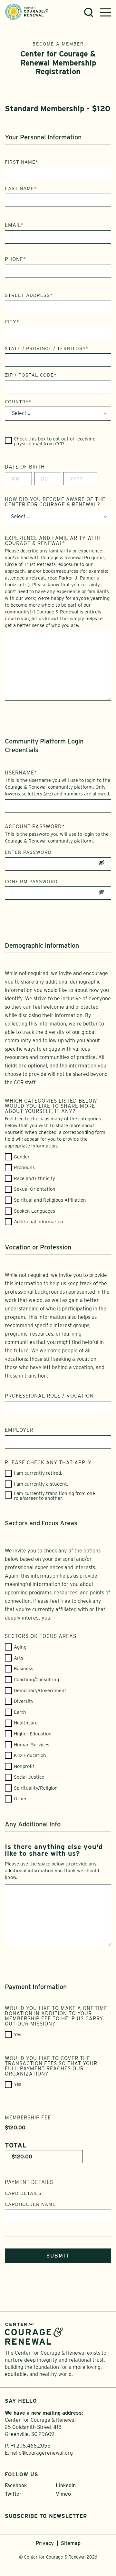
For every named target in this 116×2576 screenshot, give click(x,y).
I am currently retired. (38, 1473)
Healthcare (26, 1723)
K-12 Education (30, 1756)
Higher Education (33, 1734)
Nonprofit (24, 1767)
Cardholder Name (30, 2204)
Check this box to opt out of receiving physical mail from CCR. (55, 441)
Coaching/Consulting (36, 1680)
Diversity (24, 1701)
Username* (21, 773)
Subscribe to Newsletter (46, 2516)
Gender (22, 1157)
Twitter (13, 2494)
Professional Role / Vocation (49, 1396)
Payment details (29, 2182)
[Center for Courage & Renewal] (27, 11)
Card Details (23, 2193)
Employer (19, 1430)
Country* (18, 402)
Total (16, 2145)
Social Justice (29, 1777)
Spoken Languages (34, 1211)
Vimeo (63, 2494)
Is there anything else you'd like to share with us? (54, 1850)
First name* (22, 162)
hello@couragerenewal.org (42, 2453)
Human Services (32, 1745)
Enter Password (28, 852)
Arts (19, 1658)
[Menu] (106, 12)
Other (20, 1799)
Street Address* (29, 295)
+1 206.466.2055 (31, 2446)
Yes (18, 2035)
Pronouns (24, 1168)
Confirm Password (31, 882)
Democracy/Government (40, 1691)
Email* (14, 225)
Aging (20, 1647)
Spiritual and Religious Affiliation (50, 1200)
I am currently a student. (41, 1484)
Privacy (45, 2543)
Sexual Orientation (35, 1189)
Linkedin (66, 2485)
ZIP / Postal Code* (31, 375)
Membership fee (28, 2118)
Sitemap (71, 2543)
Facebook (16, 2485)
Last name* (21, 188)
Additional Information (39, 1222)
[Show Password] (101, 864)
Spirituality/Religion (36, 1788)
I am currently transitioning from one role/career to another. (54, 1496)
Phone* (15, 259)
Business (24, 1669)
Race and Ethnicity (34, 1179)
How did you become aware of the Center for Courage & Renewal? (55, 502)
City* (12, 322)
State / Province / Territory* (47, 349)
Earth (20, 1712)
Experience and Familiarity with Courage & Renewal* (53, 541)
